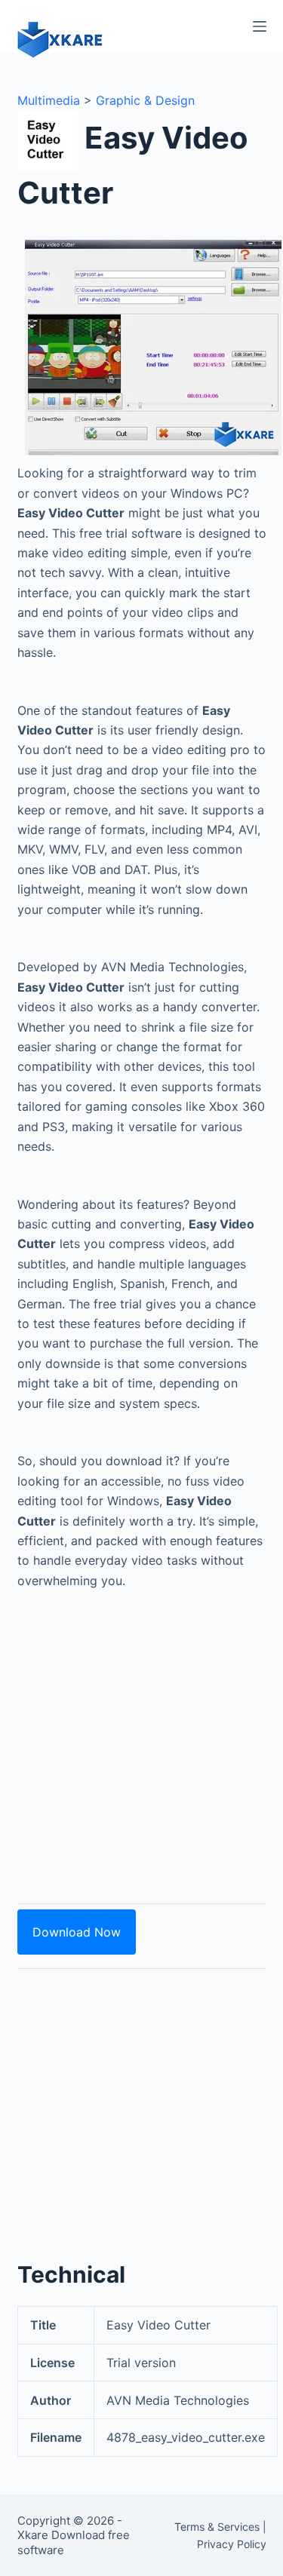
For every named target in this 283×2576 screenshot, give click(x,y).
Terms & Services (217, 2527)
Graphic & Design (145, 100)
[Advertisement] (141, 1738)
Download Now (77, 1932)
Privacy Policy (232, 2544)
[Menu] (260, 26)
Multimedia (49, 100)
